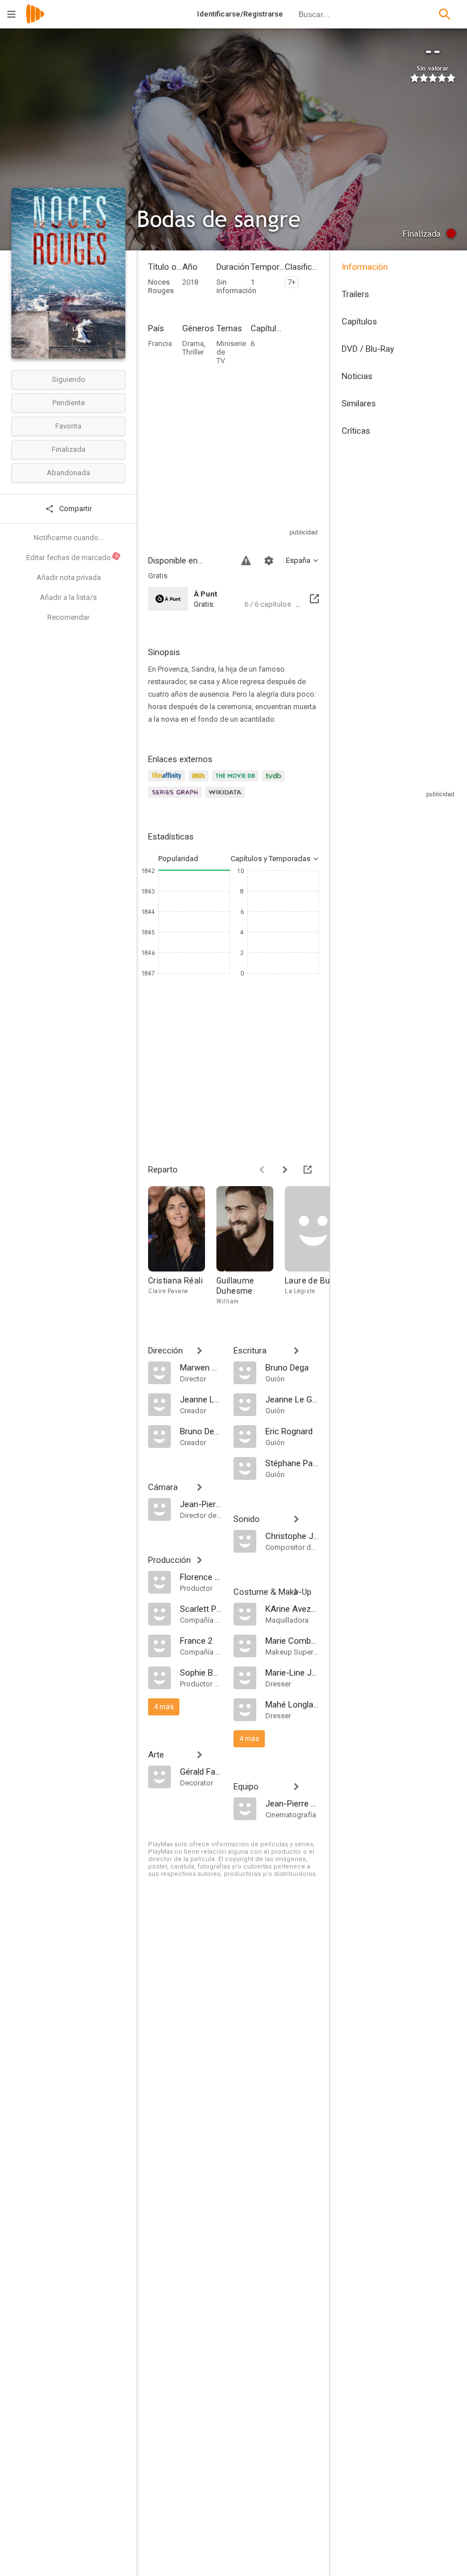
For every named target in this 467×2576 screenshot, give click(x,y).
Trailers (355, 294)
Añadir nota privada (69, 577)
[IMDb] (200, 782)
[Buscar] (445, 14)
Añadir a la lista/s (68, 597)
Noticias (357, 376)
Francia (160, 343)
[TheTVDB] (275, 782)
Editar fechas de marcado (73, 557)
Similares (359, 404)
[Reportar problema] (246, 561)
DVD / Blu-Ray (368, 349)
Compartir (75, 509)
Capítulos (359, 322)
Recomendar (68, 617)
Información (365, 267)
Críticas (356, 431)
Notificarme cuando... (69, 538)
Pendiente (69, 403)
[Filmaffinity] (168, 782)
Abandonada (68, 473)
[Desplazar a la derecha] (285, 1170)
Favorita (68, 426)
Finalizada (69, 449)
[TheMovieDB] (237, 782)
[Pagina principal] (35, 21)
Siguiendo (69, 379)
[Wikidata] (227, 799)
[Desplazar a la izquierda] (262, 1170)
